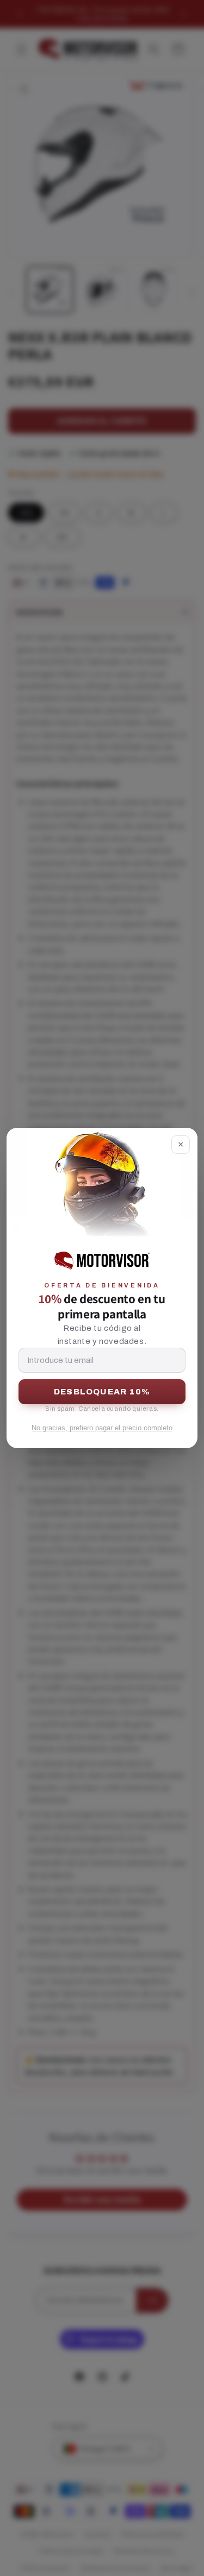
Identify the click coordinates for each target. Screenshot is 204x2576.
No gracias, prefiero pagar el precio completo (102, 1428)
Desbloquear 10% (102, 1392)
